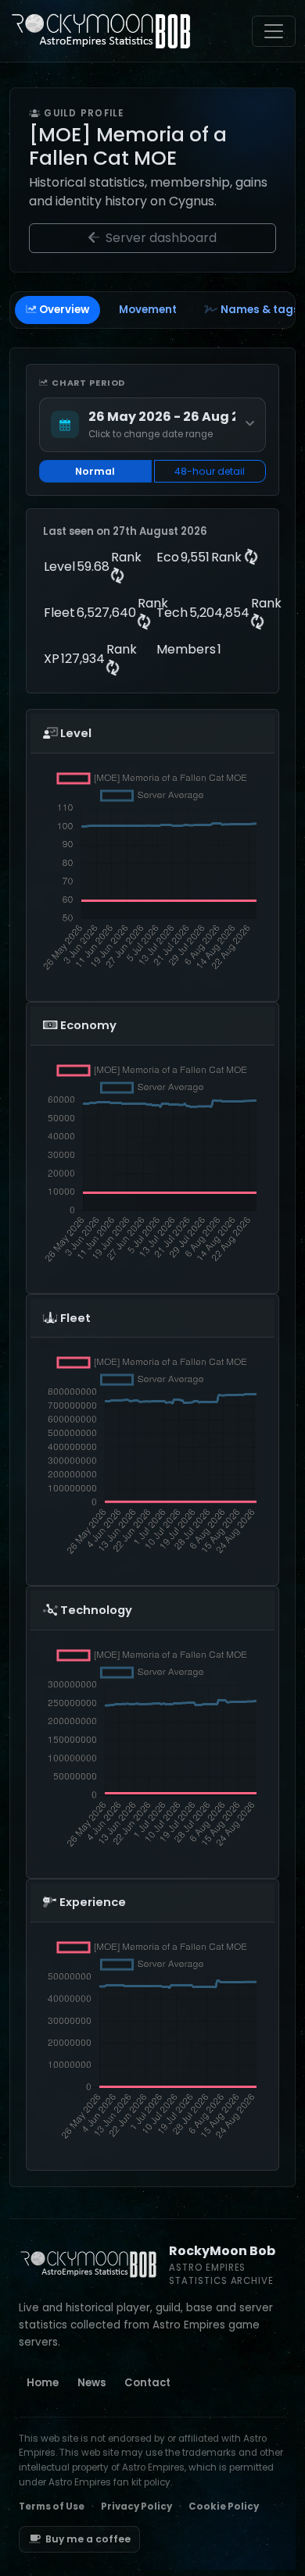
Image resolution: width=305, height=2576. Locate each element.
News (91, 2383)
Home (43, 2383)
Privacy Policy (136, 2507)
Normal (95, 471)
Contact (147, 2383)
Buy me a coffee (88, 2539)
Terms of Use (52, 2507)
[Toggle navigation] (274, 31)
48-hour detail (210, 471)
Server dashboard (160, 238)
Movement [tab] (148, 310)
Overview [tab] (64, 310)
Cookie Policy (224, 2507)
